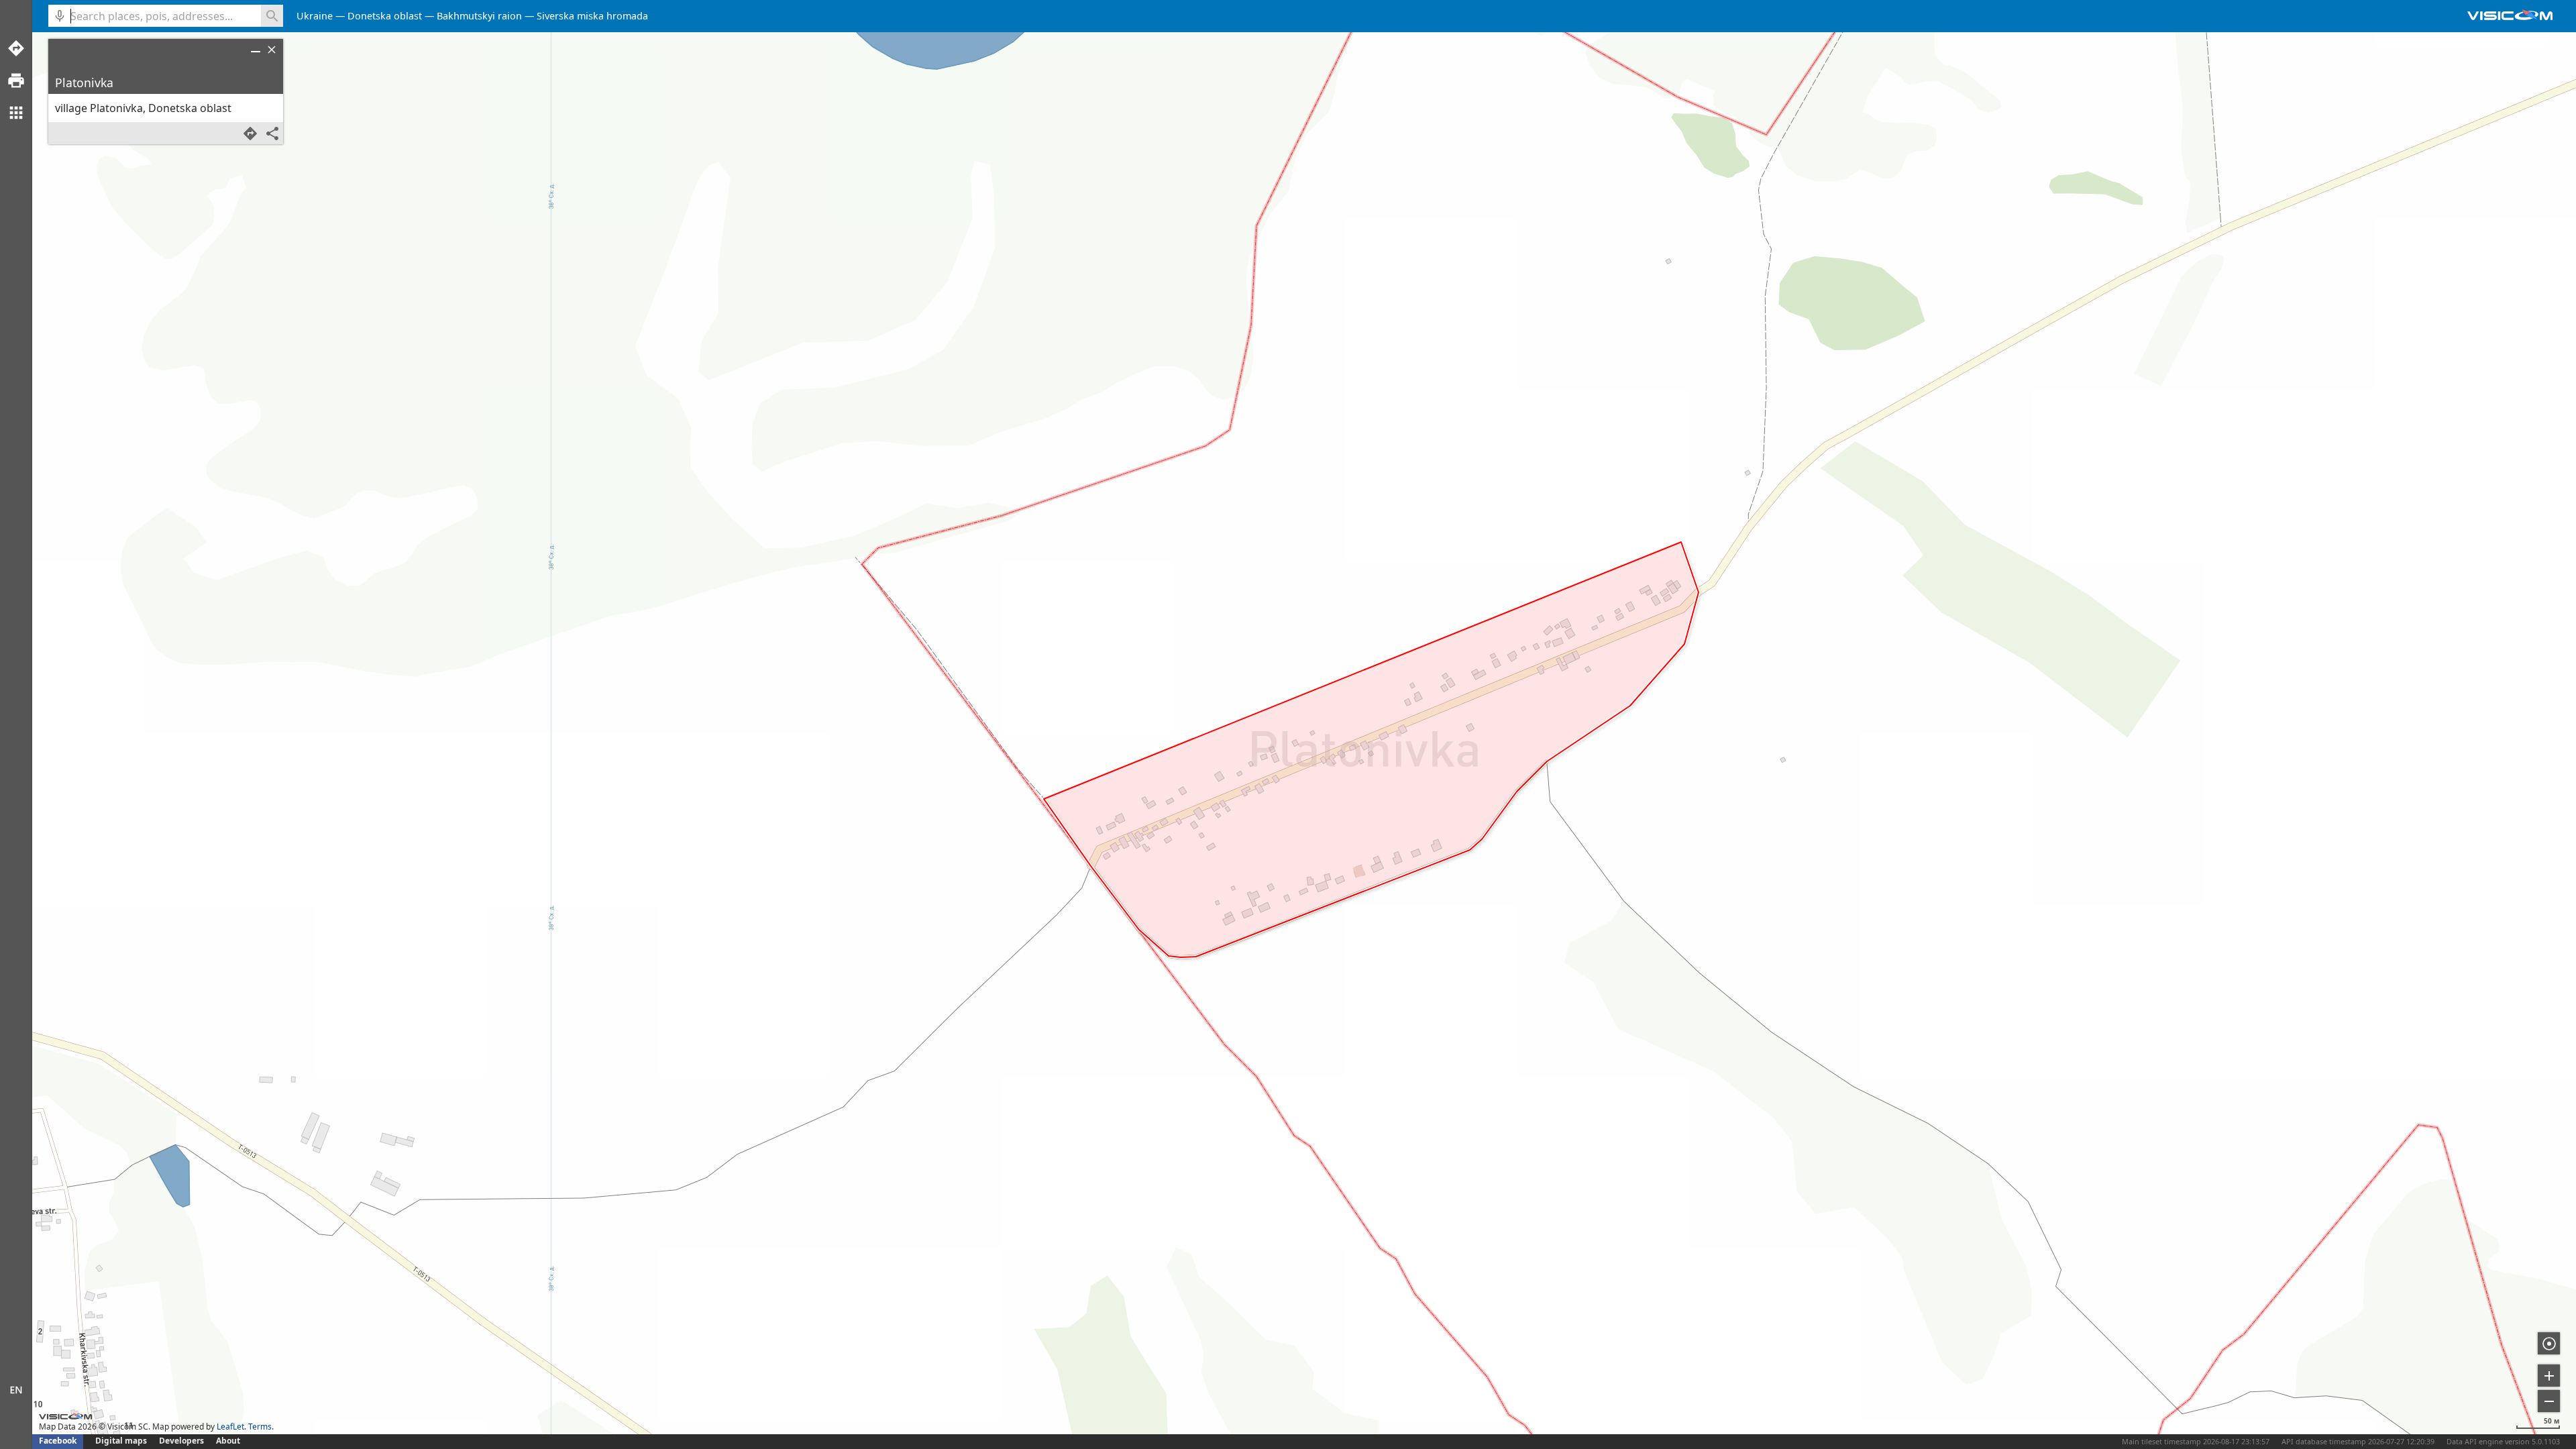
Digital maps (122, 1441)
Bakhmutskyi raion (479, 16)
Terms (260, 1427)
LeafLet (230, 1427)
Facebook (58, 1441)
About (228, 1441)
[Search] (272, 16)
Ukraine (315, 16)
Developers (181, 1441)
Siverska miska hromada (592, 16)
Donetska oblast (385, 16)
